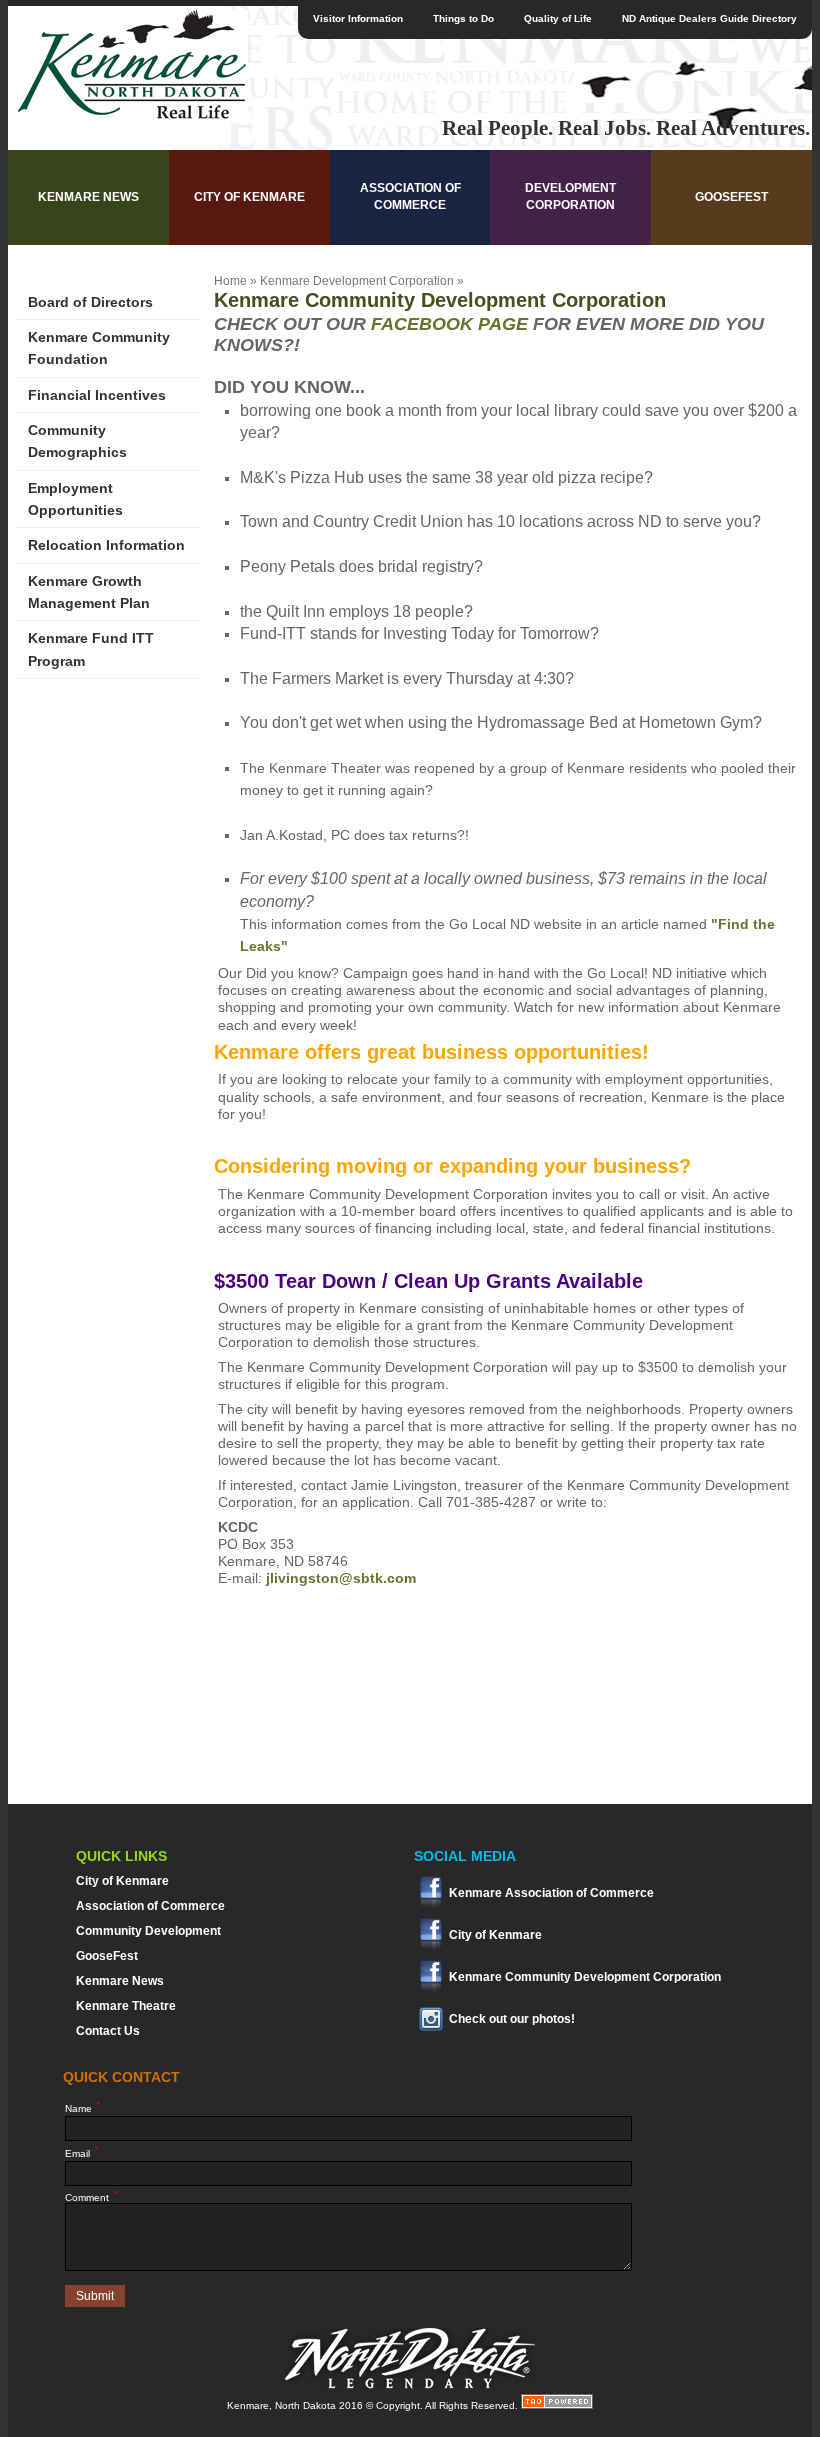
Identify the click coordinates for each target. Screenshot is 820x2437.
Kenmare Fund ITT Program (91, 649)
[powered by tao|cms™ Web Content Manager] (557, 2405)
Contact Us (108, 2031)
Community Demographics (77, 441)
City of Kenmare (249, 197)
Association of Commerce (410, 196)
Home (230, 281)
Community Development (148, 1931)
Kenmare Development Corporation (357, 281)
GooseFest (731, 197)
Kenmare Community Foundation (99, 348)
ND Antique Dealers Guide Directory (709, 18)
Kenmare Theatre (126, 2006)
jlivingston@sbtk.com (341, 1578)
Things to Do (463, 18)
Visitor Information (358, 18)
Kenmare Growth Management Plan (89, 592)
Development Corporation (570, 196)
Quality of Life (558, 18)
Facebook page (447, 324)
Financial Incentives (97, 395)
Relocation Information (106, 545)
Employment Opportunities (75, 499)
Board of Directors (90, 302)
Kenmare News (88, 197)
